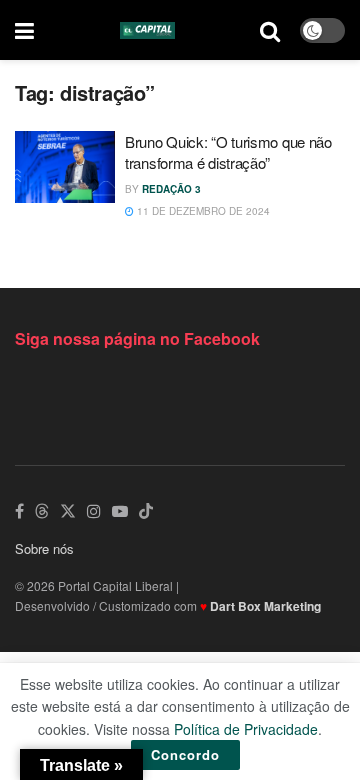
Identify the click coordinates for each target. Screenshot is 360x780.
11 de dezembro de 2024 (202, 211)
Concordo (185, 754)
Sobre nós (44, 548)
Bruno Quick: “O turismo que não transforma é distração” (228, 152)
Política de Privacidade (246, 729)
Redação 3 (171, 189)
